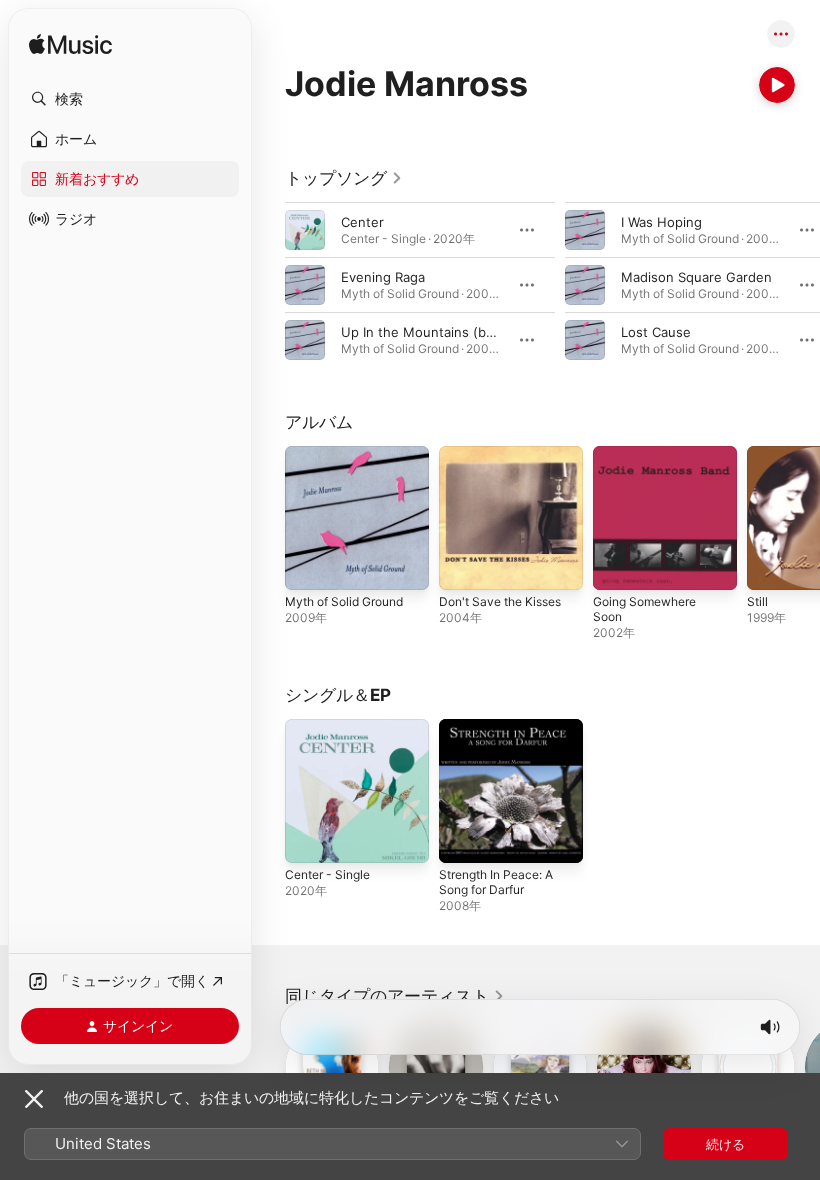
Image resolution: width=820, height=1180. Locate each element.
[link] (344, 178)
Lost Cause (656, 332)
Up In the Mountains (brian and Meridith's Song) (492, 332)
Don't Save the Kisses (500, 601)
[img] (70, 45)
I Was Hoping (661, 222)
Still (757, 601)
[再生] (777, 85)
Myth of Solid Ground (344, 601)
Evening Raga (383, 277)
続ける (725, 1144)
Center (362, 222)
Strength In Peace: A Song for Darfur (496, 882)
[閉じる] (34, 1099)
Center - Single (327, 874)
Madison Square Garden (696, 277)
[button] (130, 99)
